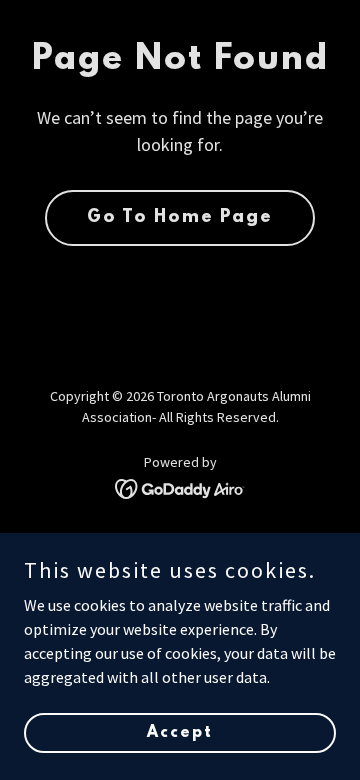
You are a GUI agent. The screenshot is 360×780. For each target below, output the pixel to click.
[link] (180, 487)
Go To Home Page (180, 218)
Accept (180, 732)
